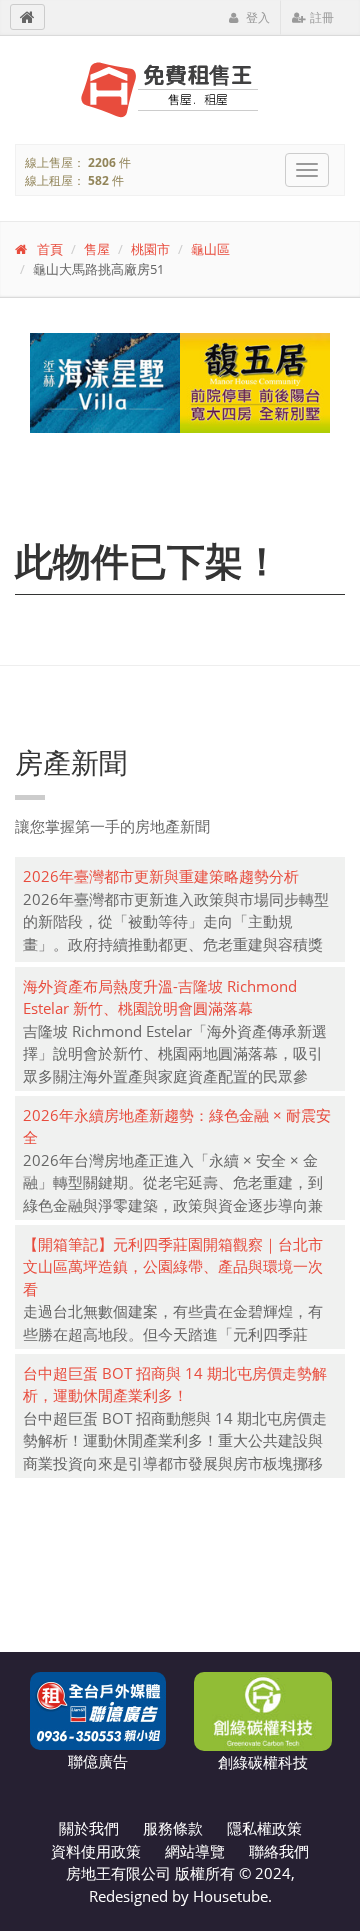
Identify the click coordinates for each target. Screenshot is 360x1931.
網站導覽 (195, 1851)
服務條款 (173, 1828)
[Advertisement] (180, 1553)
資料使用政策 (96, 1851)
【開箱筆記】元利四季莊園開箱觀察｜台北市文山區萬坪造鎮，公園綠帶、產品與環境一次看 (173, 1266)
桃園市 (150, 249)
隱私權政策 (264, 1828)
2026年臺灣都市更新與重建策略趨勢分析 (161, 876)
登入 (256, 17)
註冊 (320, 17)
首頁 (50, 249)
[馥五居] (180, 383)
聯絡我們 (279, 1851)
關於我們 (89, 1828)
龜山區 (210, 249)
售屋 (97, 249)
